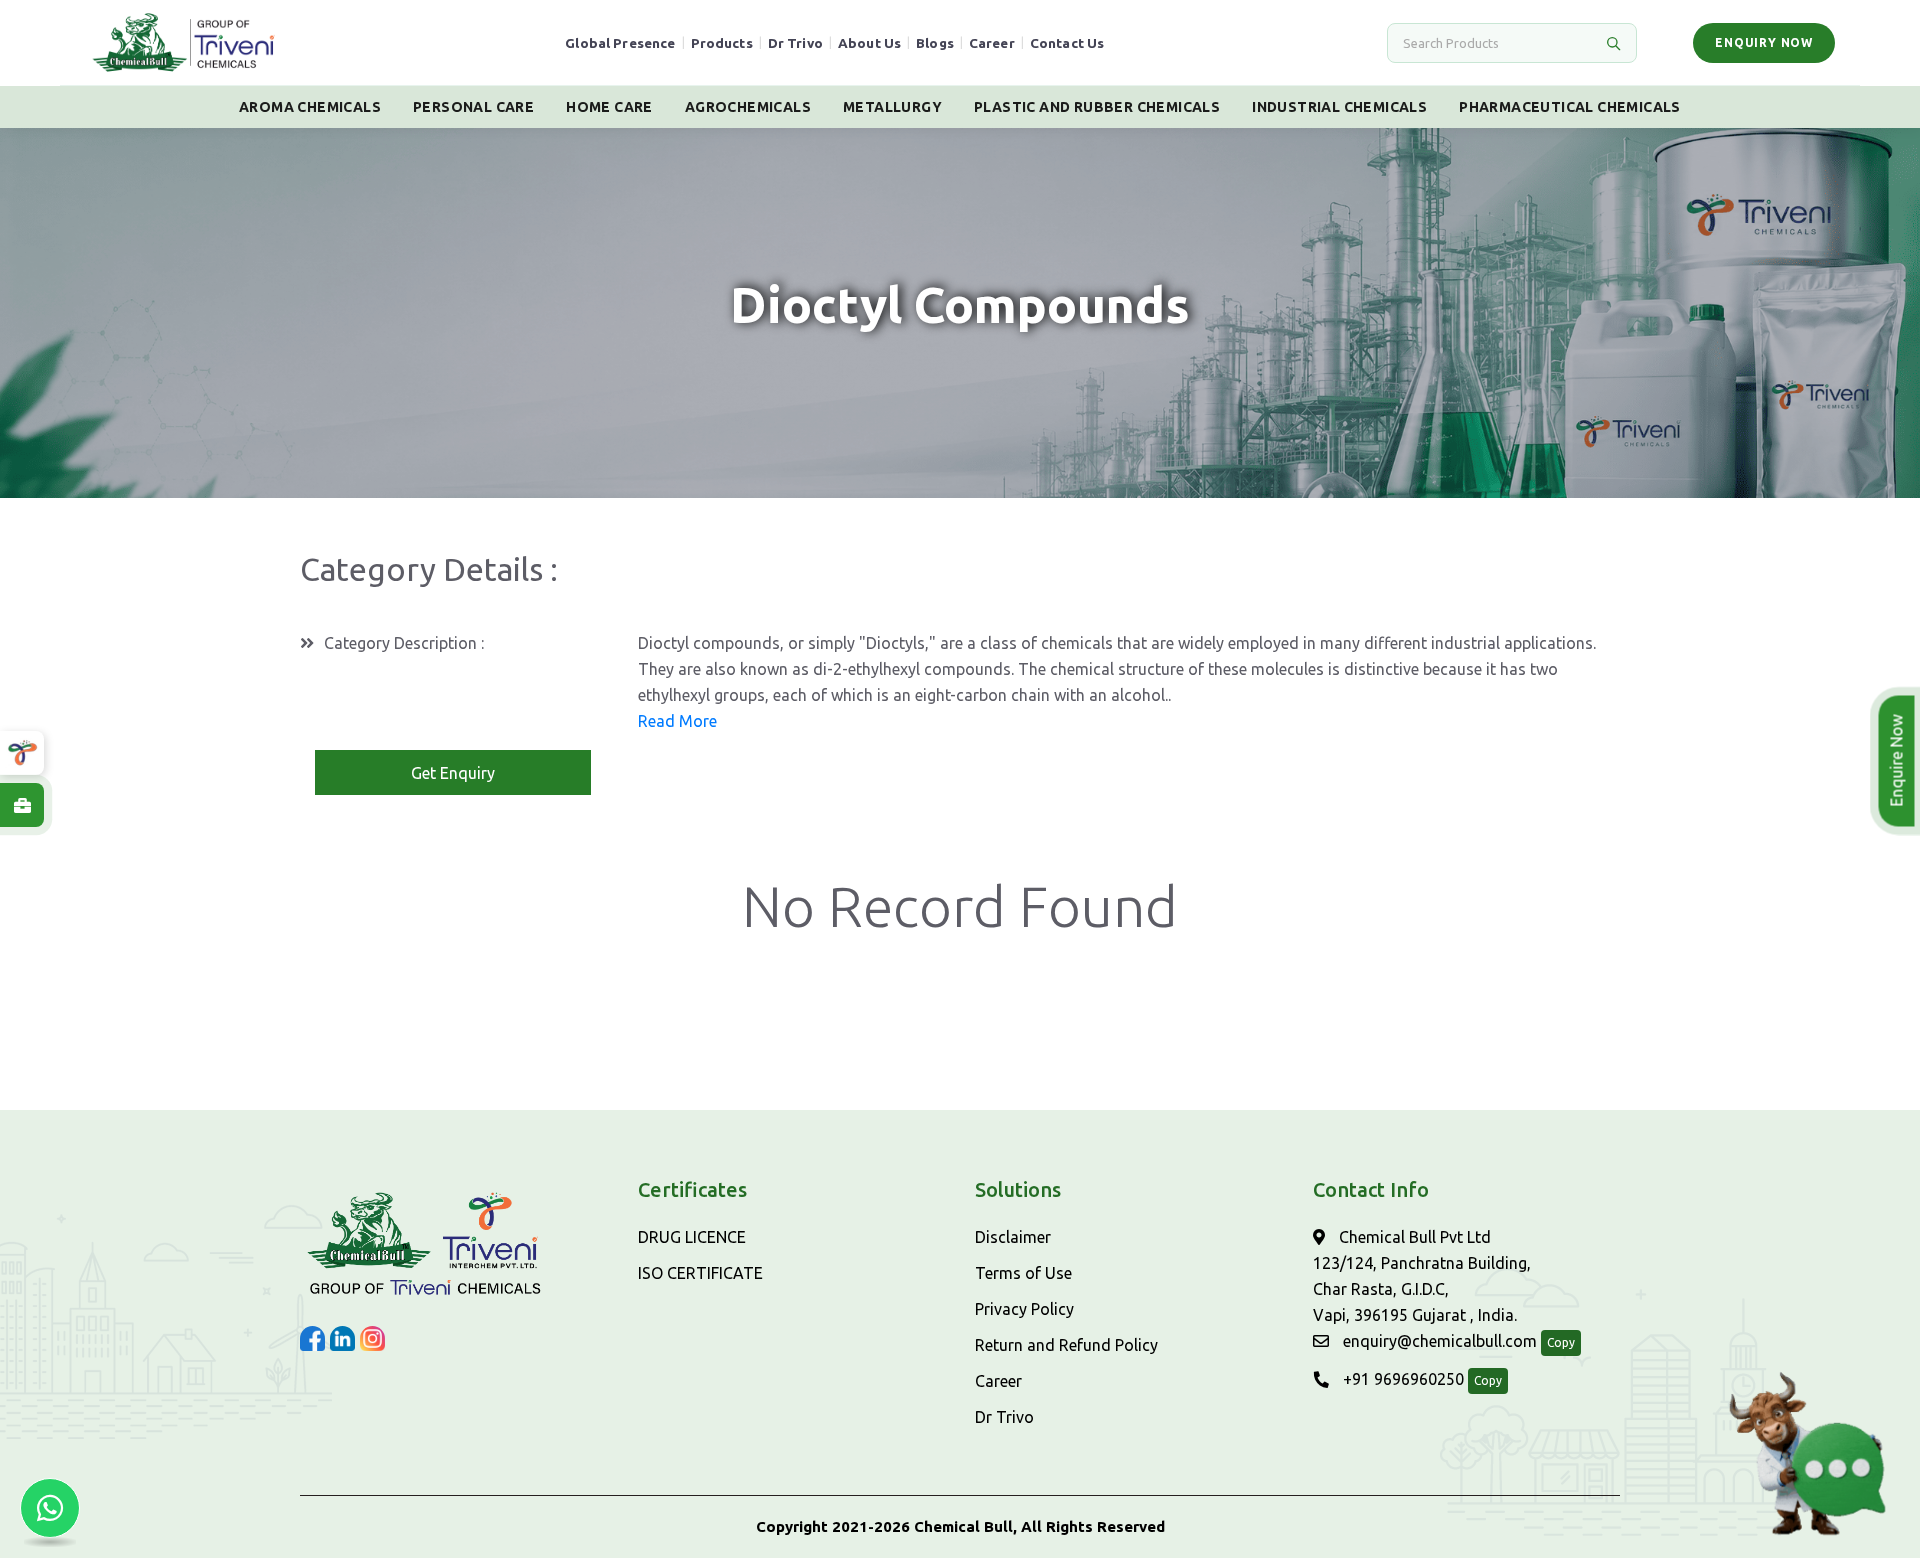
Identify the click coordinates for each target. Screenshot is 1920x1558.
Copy (1561, 1342)
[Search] (1613, 43)
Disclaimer (1013, 1237)
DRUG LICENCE (692, 1237)
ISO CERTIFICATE (700, 1273)
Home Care (609, 107)
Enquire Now (1900, 761)
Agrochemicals (748, 107)
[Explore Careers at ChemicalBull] (22, 805)
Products (722, 43)
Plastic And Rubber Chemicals (1097, 107)
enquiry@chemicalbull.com (1438, 1341)
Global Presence (620, 43)
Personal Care (473, 107)
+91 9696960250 (1401, 1379)
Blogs (935, 43)
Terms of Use (1023, 1273)
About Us (869, 43)
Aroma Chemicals (310, 107)
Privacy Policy (1024, 1309)
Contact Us (1067, 43)
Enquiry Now (1764, 42)
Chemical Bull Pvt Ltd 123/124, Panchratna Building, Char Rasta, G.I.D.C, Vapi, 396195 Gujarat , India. (1422, 1276)
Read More (677, 721)
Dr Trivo (795, 43)
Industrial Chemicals (1339, 107)
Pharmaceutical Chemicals (1570, 107)
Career (992, 43)
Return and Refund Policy (1066, 1345)
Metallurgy (892, 107)
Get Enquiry (453, 773)
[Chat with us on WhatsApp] (50, 1508)
